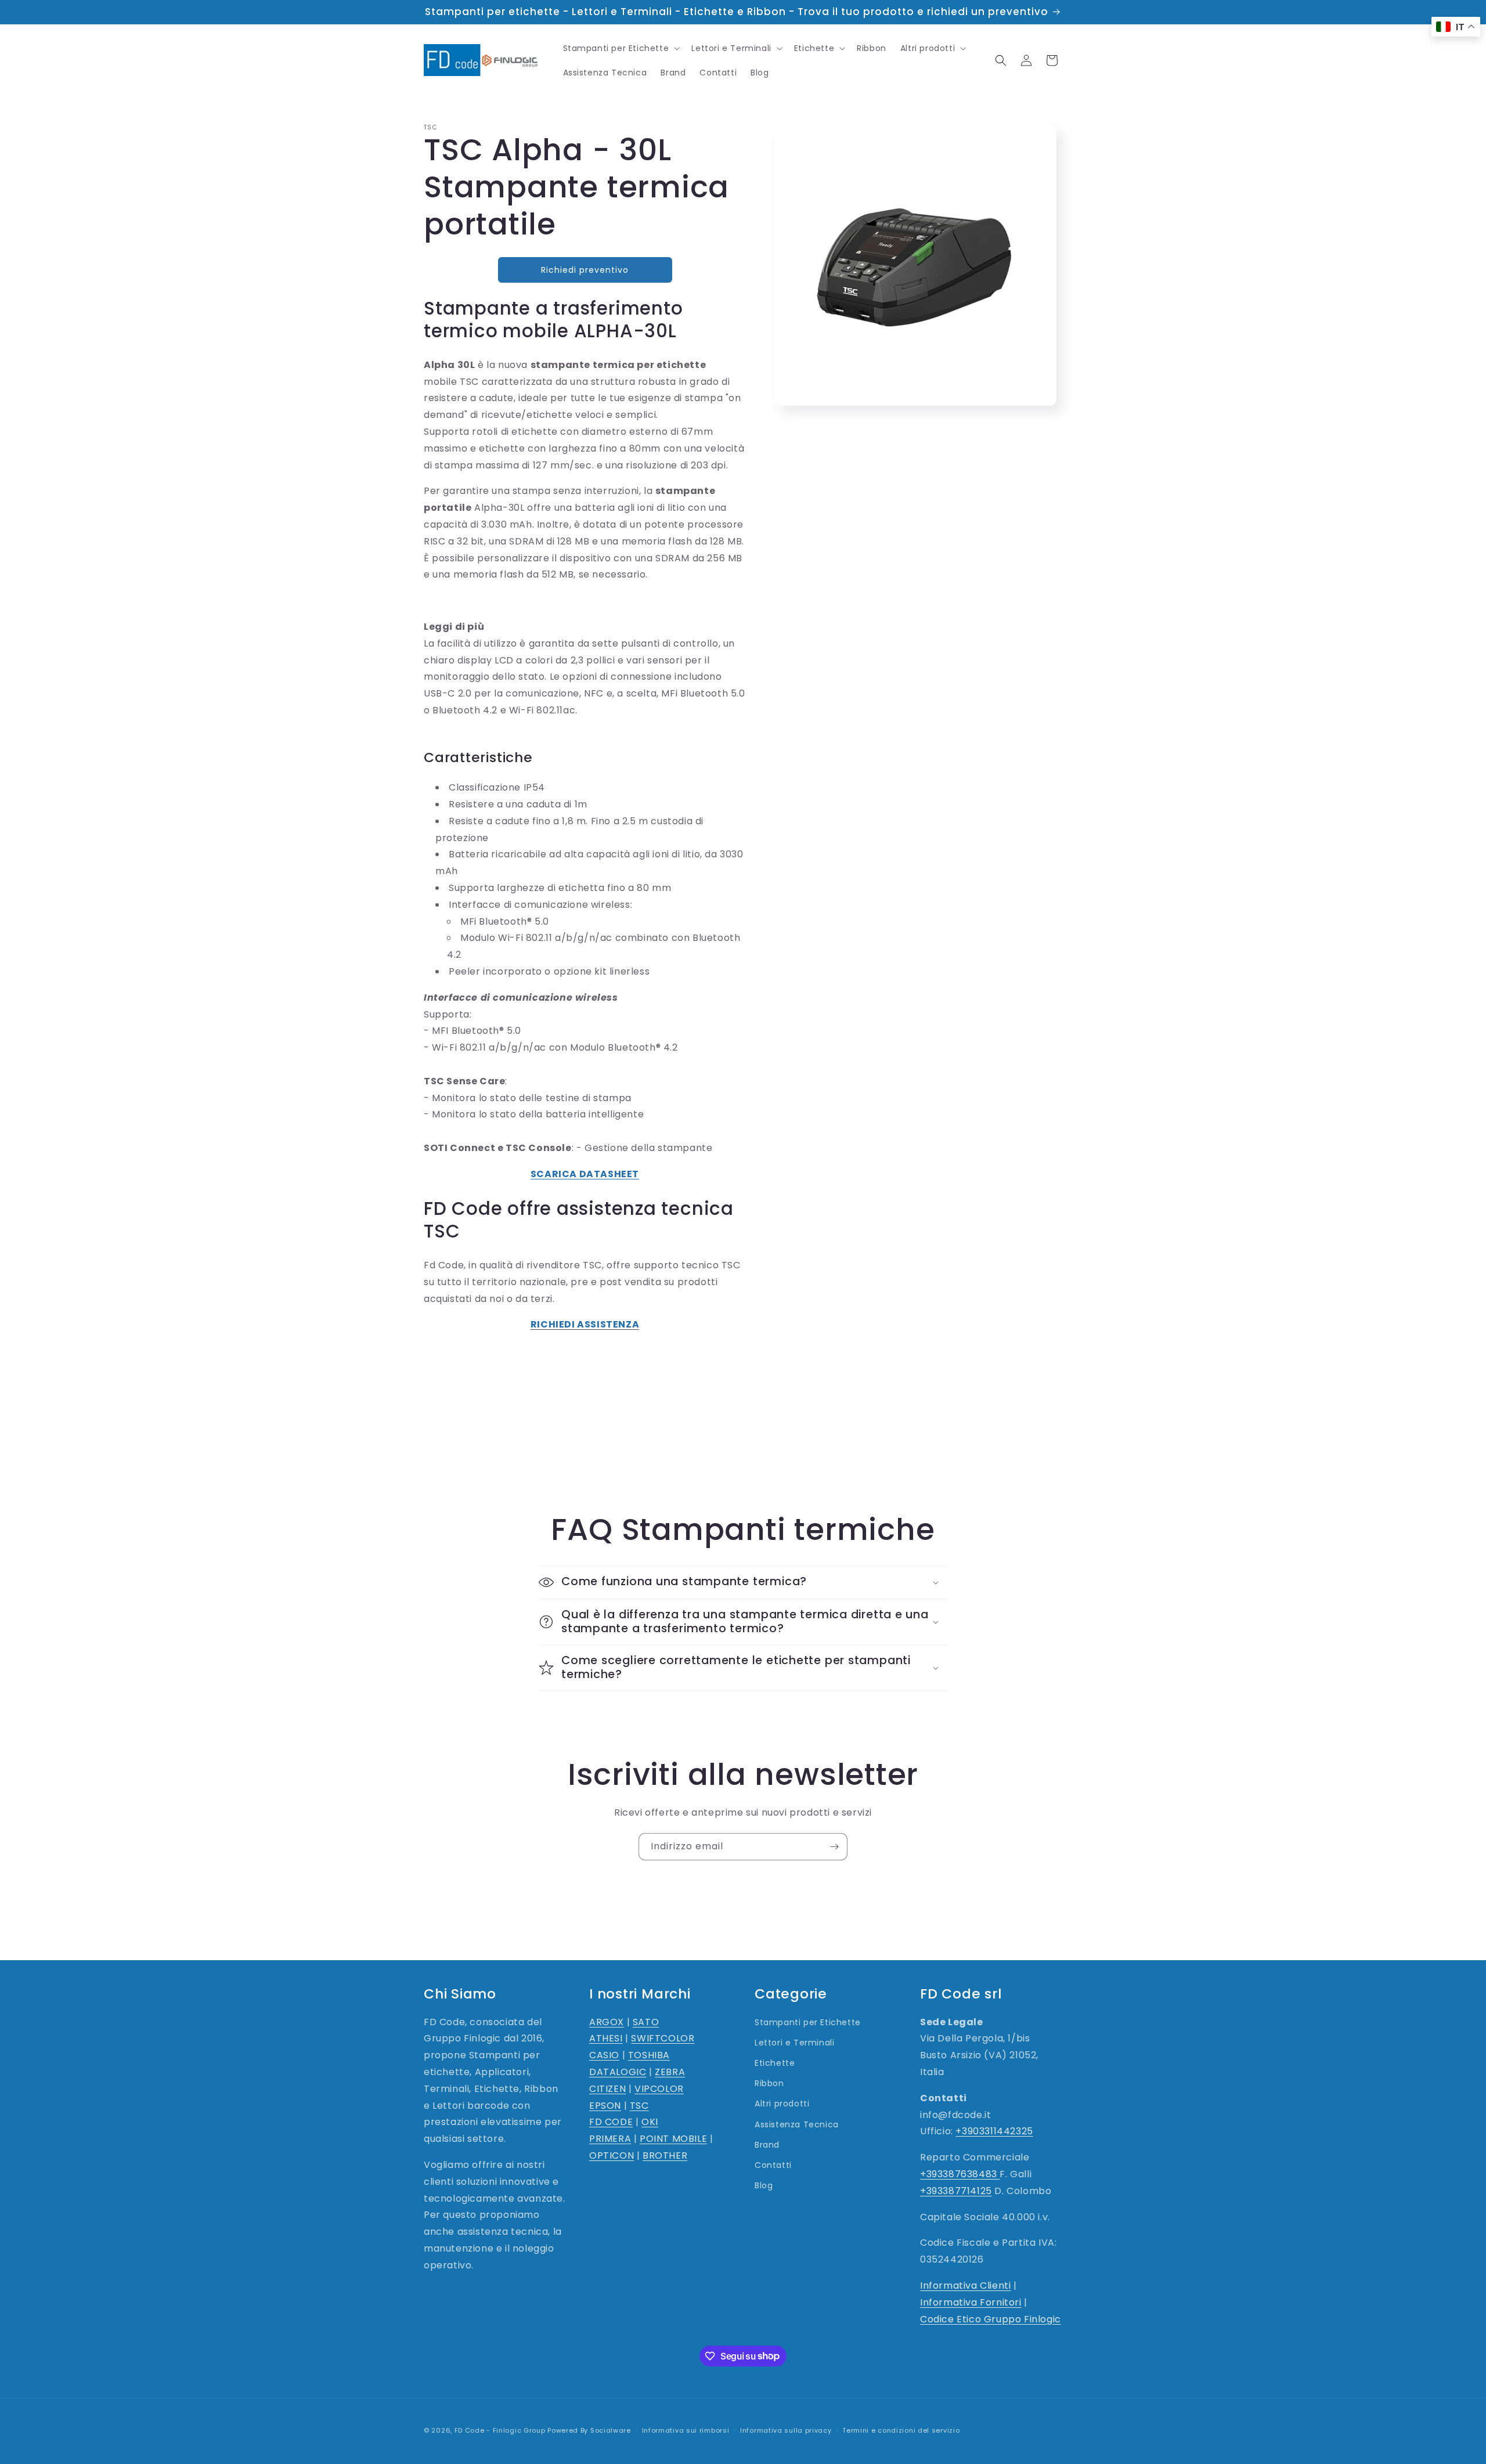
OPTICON (612, 2155)
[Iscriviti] (834, 1847)
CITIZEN (607, 2089)
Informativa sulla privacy (786, 2430)
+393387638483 (960, 2174)
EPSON (605, 2106)
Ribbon (769, 2083)
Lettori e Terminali (794, 2043)
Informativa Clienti (965, 2286)
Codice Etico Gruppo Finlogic (991, 2319)
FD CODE (611, 2122)
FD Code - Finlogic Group (500, 2430)
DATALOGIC (618, 2072)
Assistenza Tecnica (797, 2124)
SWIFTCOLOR (663, 2039)
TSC (639, 2106)
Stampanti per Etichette (808, 2022)
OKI (650, 2122)
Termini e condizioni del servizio (901, 2430)
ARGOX (607, 2022)
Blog (764, 2185)
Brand (767, 2145)
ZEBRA (670, 2072)
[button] (621, 48)
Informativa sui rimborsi (686, 2430)
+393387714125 (956, 2191)
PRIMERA (610, 2139)
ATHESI (606, 2039)
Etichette (775, 2063)
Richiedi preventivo (585, 270)
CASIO (604, 2055)
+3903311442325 (994, 2132)
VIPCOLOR (659, 2089)
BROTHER (665, 2155)
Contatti (773, 2165)
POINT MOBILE (673, 2139)
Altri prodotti (782, 2104)
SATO (646, 2022)
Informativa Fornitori (971, 2302)
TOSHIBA (649, 2055)
